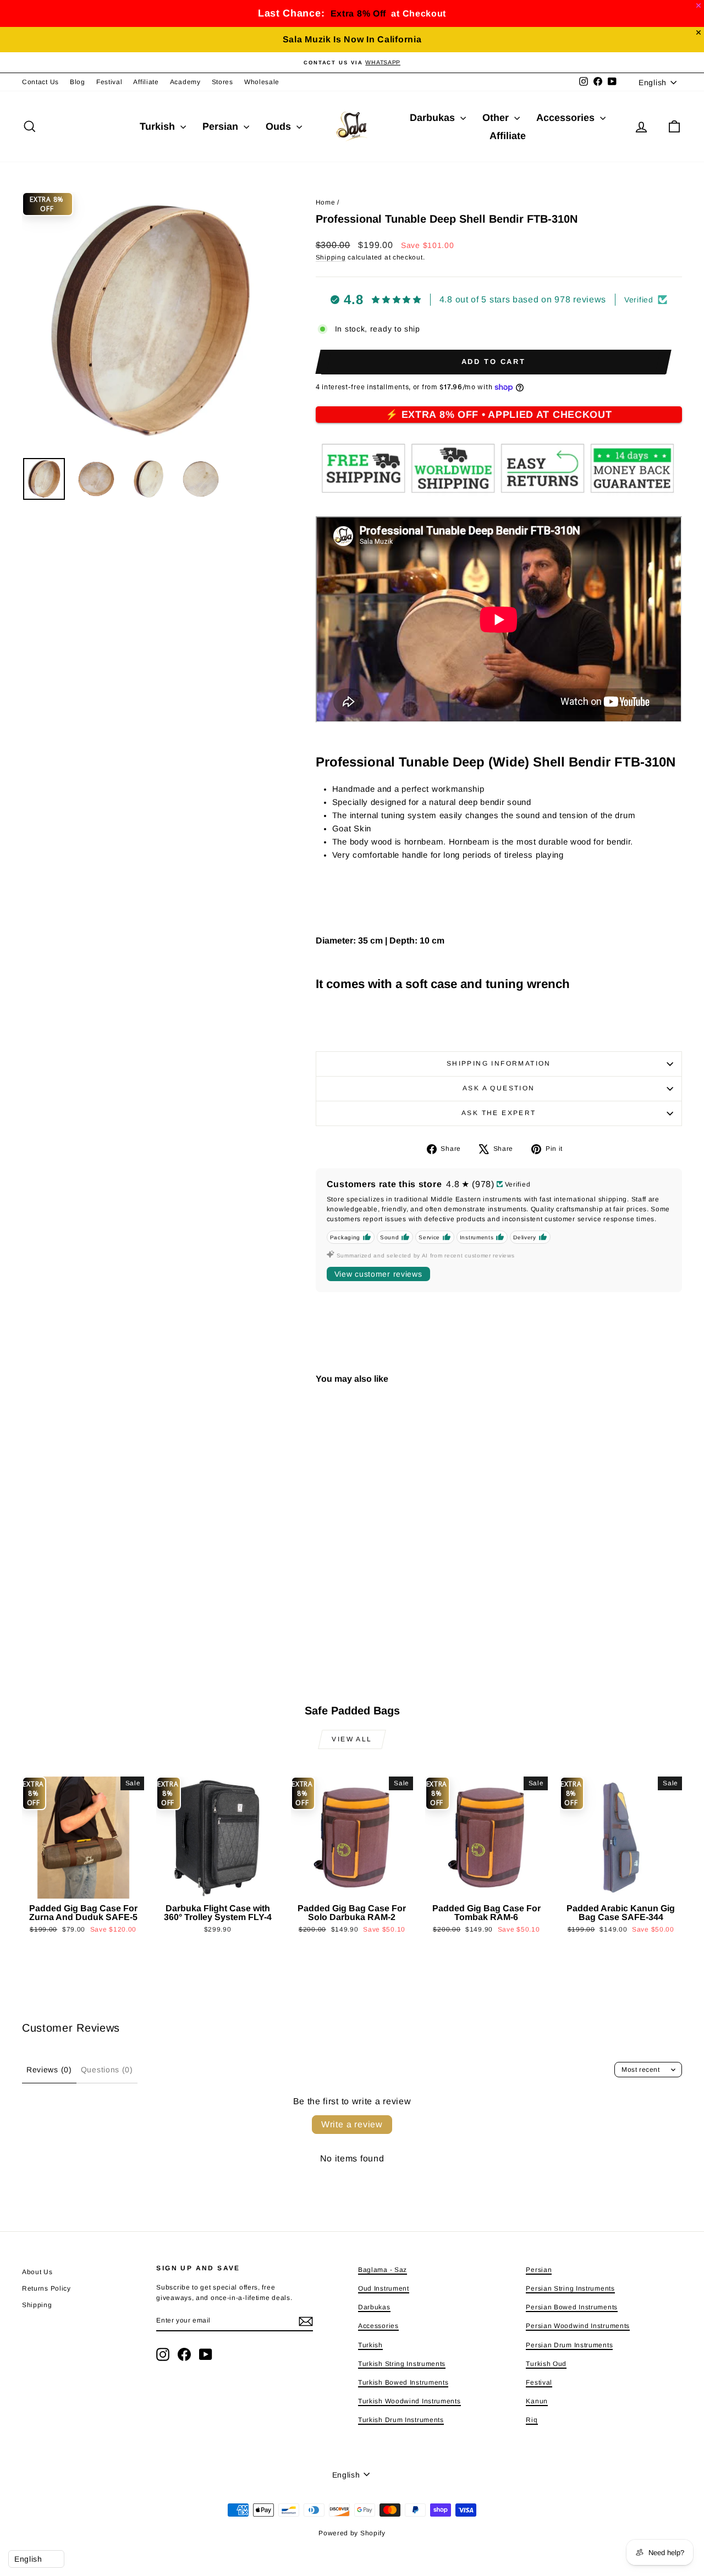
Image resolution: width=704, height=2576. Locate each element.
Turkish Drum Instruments (401, 2420)
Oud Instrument (384, 2288)
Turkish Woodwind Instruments (409, 2401)
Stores (222, 82)
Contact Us (40, 82)
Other (497, 118)
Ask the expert (499, 1113)
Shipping (331, 257)
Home (326, 202)
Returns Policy (46, 2288)
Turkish (159, 126)
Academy (185, 82)
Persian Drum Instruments (569, 2345)
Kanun (537, 2401)
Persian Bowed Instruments (572, 2307)
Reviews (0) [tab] (49, 2070)
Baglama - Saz (383, 2270)
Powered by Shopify (352, 2533)
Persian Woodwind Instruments (578, 2326)
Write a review (352, 2124)
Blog (78, 82)
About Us (37, 2272)
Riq (532, 2420)
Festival (109, 82)
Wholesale (262, 82)
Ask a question (499, 1088)
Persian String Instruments (570, 2288)
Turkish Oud (546, 2364)
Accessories (567, 118)
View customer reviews (378, 1274)
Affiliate (146, 82)
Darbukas (434, 118)
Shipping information (499, 1063)
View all (352, 1739)
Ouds (280, 126)
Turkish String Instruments (402, 2364)
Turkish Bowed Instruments (403, 2382)
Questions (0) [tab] (107, 2070)
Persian (222, 126)
